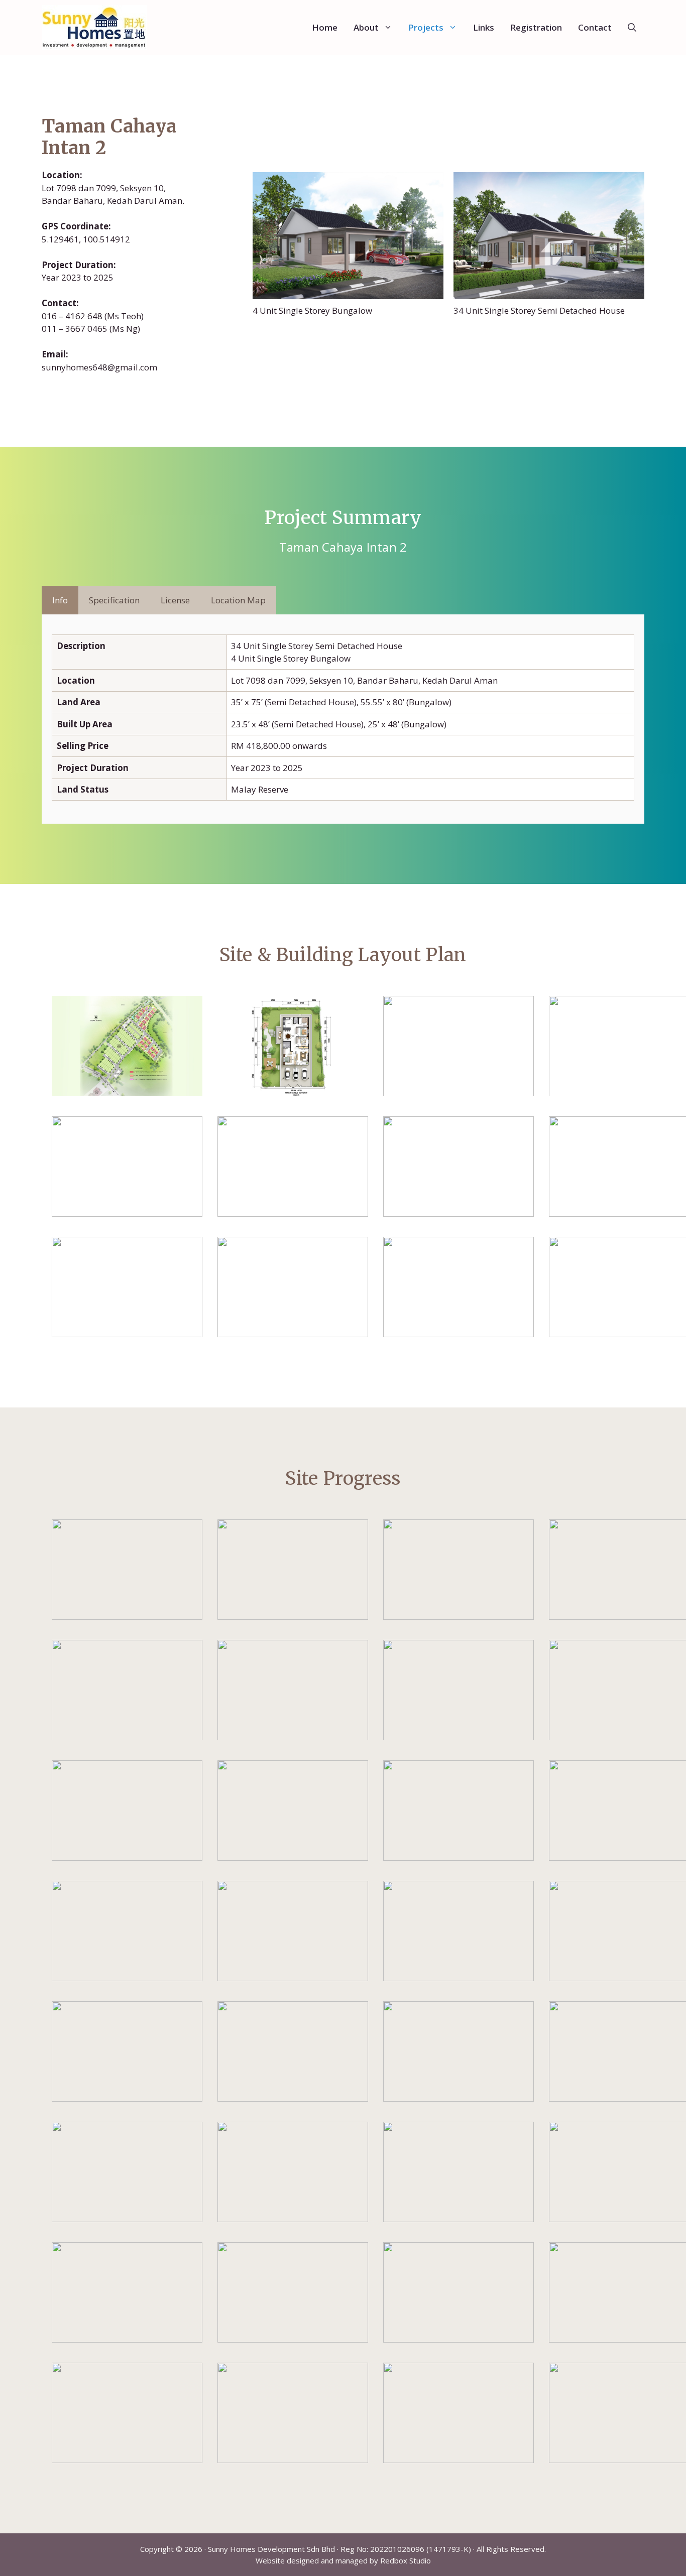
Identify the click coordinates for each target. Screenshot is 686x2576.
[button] (632, 28)
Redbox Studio (406, 2560)
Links (484, 27)
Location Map (238, 600)
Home (325, 27)
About (366, 27)
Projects (426, 27)
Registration (536, 27)
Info (60, 600)
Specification (114, 600)
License (175, 600)
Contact (595, 27)
